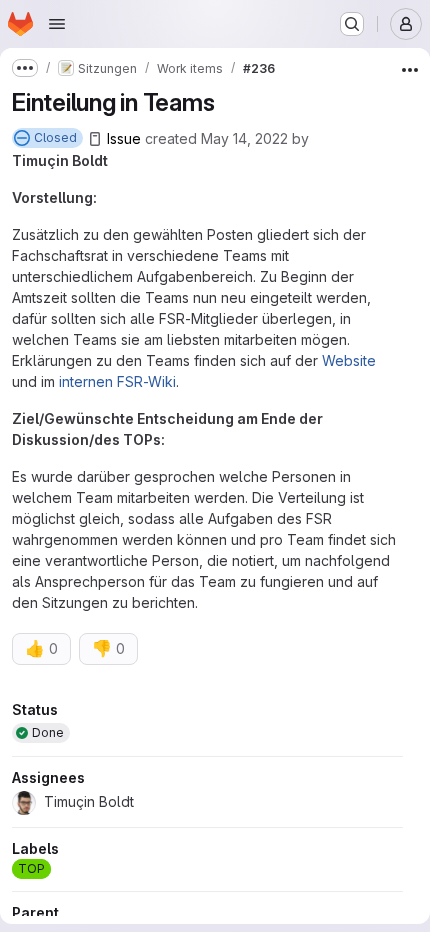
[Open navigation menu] (57, 24)
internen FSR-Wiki (117, 381)
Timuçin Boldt (60, 160)
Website (349, 360)
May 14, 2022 (244, 138)
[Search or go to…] (352, 24)
